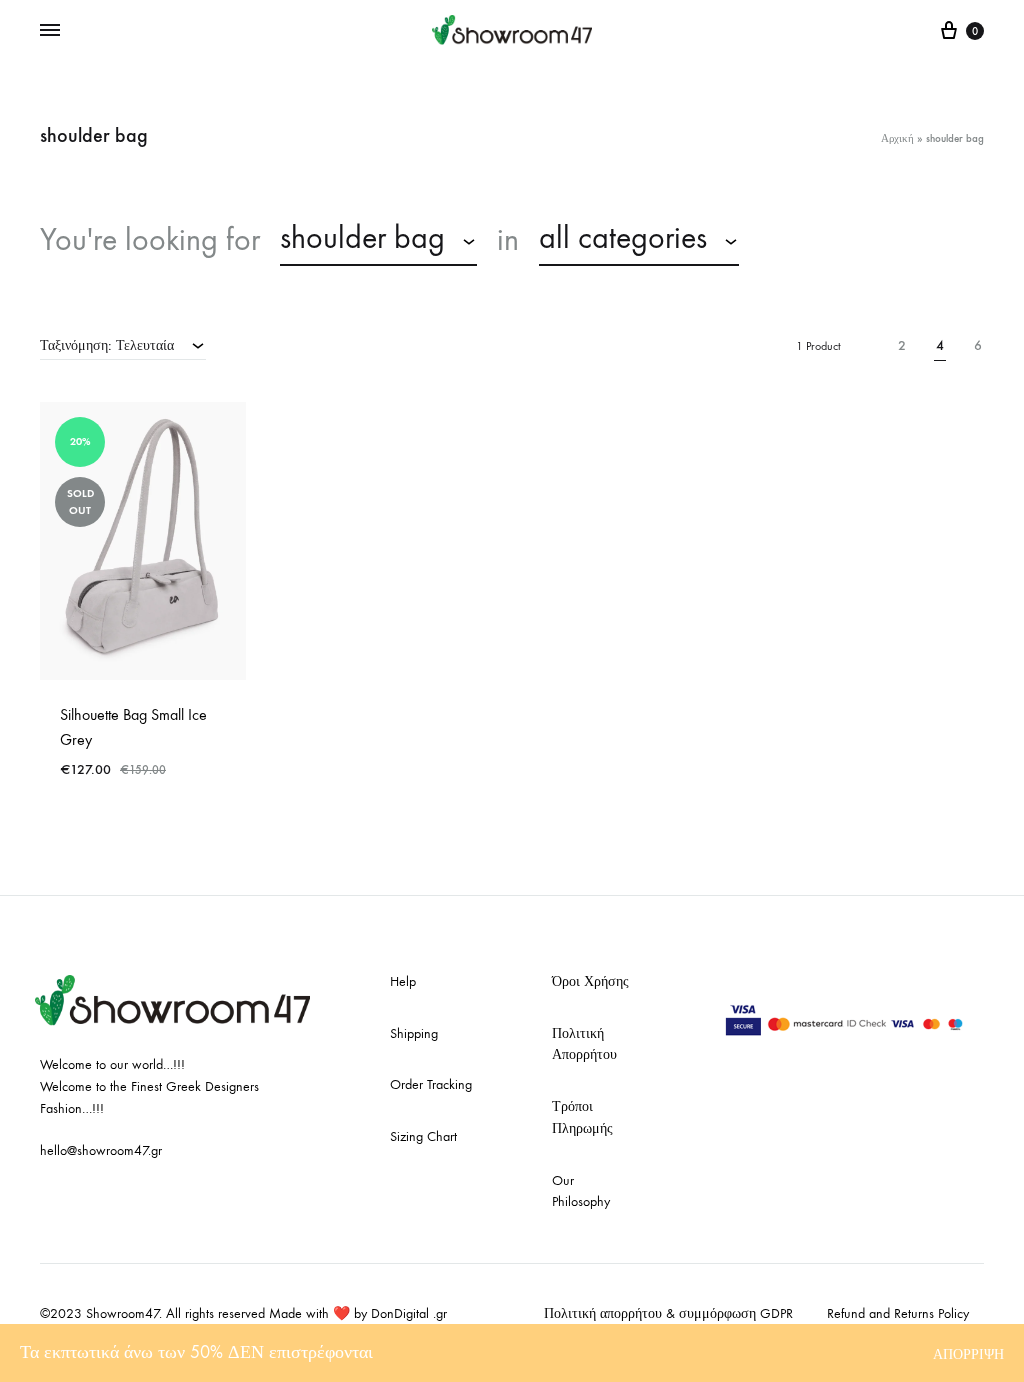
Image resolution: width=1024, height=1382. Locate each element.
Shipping (414, 1033)
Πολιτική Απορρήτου (584, 1044)
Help (403, 981)
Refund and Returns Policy (898, 1313)
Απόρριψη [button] (968, 1354)
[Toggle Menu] (50, 31)
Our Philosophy (581, 1191)
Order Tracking (431, 1084)
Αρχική (897, 138)
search (809, 240)
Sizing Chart (423, 1136)
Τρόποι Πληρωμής (582, 1117)
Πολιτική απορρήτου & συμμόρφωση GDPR (668, 1313)
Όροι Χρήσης (590, 981)
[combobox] (378, 241)
